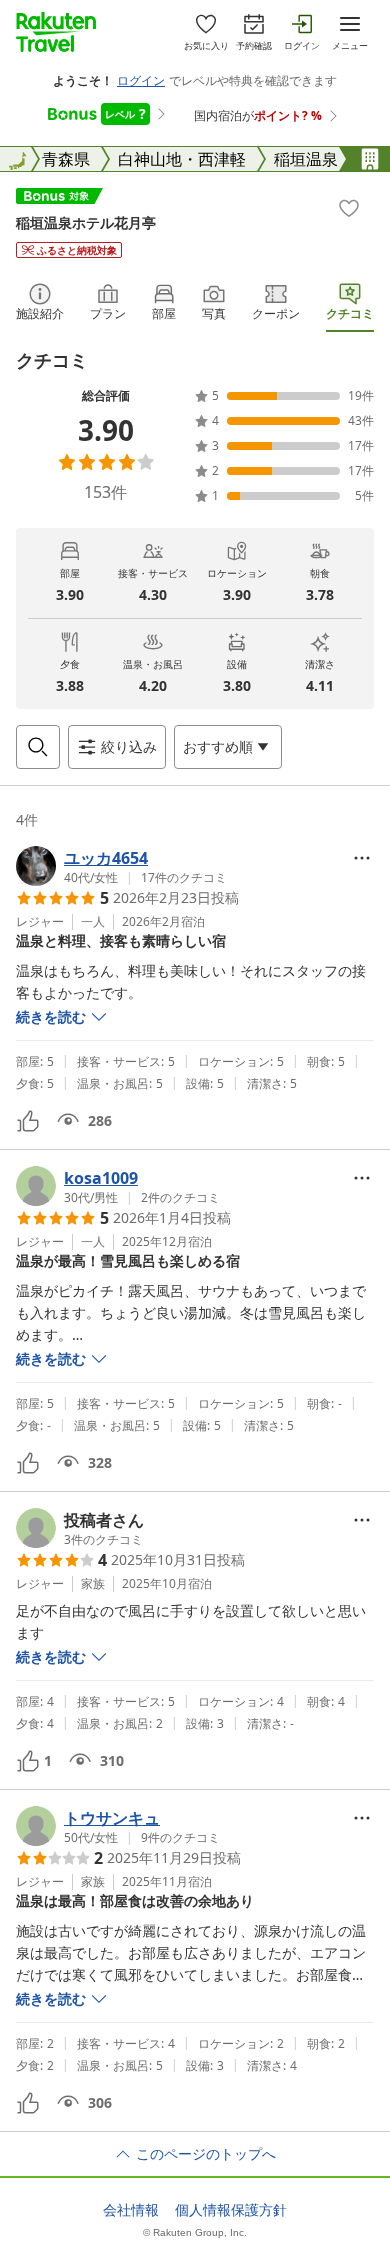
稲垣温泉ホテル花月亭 (86, 222)
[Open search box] (38, 747)
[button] (121, 866)
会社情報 (131, 2210)
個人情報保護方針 (231, 2210)
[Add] (349, 208)
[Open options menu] (362, 858)
